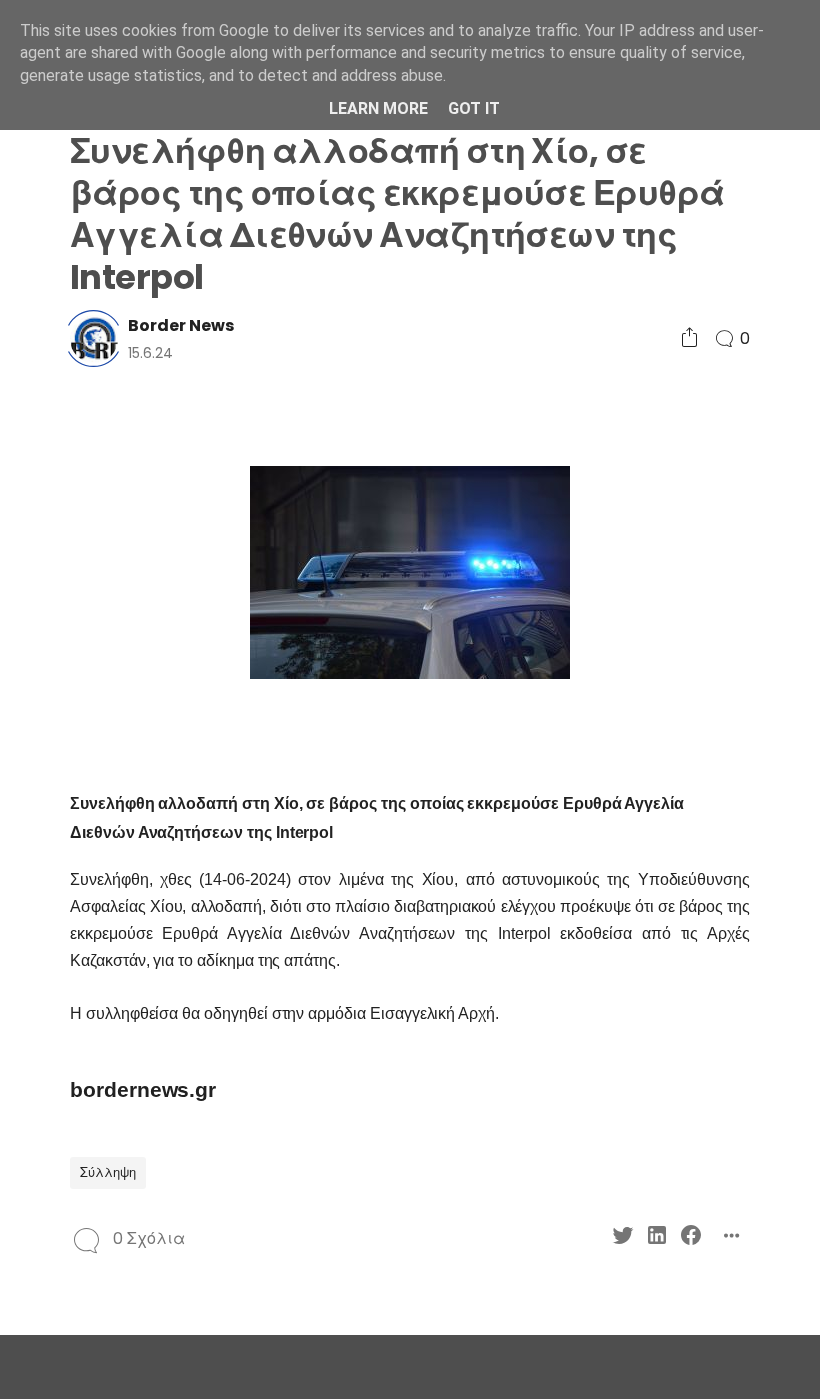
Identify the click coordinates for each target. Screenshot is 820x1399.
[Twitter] (623, 1238)
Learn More (378, 108)
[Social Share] (689, 338)
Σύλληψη (108, 1172)
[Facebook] (691, 1238)
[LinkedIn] (657, 1238)
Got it (474, 108)
